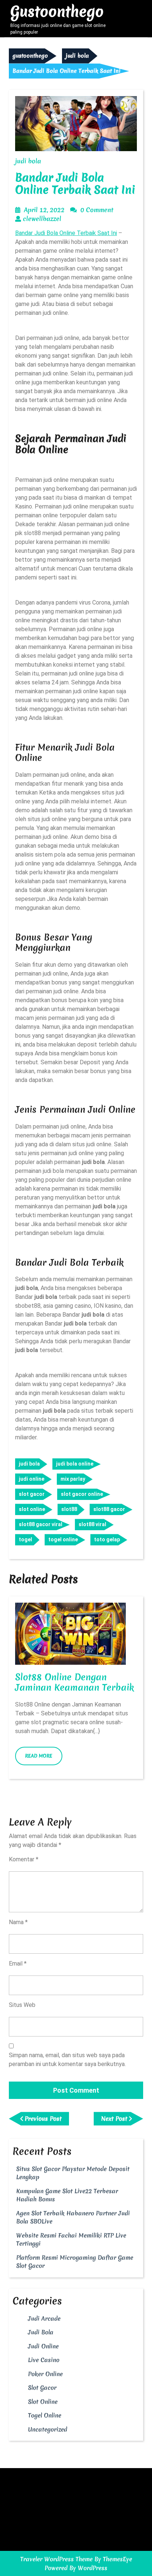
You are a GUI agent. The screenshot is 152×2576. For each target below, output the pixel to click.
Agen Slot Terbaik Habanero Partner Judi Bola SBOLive (73, 2217)
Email (18, 1964)
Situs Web (22, 2005)
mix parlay (73, 1479)
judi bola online (75, 1464)
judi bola (77, 56)
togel (25, 1539)
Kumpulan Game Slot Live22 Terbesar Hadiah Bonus (67, 2195)
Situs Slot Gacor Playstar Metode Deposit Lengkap (73, 2173)
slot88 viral (92, 1524)
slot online (32, 1509)
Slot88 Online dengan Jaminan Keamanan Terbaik (75, 1682)
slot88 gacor (109, 1509)
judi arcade (44, 2318)
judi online (32, 1479)
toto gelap (107, 1539)
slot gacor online (82, 1494)
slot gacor (32, 1494)
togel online (63, 1539)
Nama (18, 1922)
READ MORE (44, 1759)
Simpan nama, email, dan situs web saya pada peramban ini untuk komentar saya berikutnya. (67, 2060)
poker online (45, 2374)
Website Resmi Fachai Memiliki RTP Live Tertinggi (71, 2240)
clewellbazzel (42, 219)
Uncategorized (48, 2429)
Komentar (24, 1859)
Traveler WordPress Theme (56, 2559)
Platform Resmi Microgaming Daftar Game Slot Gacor (75, 2262)
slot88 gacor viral (41, 1524)
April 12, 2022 (44, 210)
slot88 (69, 1509)
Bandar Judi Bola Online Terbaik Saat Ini (66, 233)
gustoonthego (57, 11)
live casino (44, 2360)
